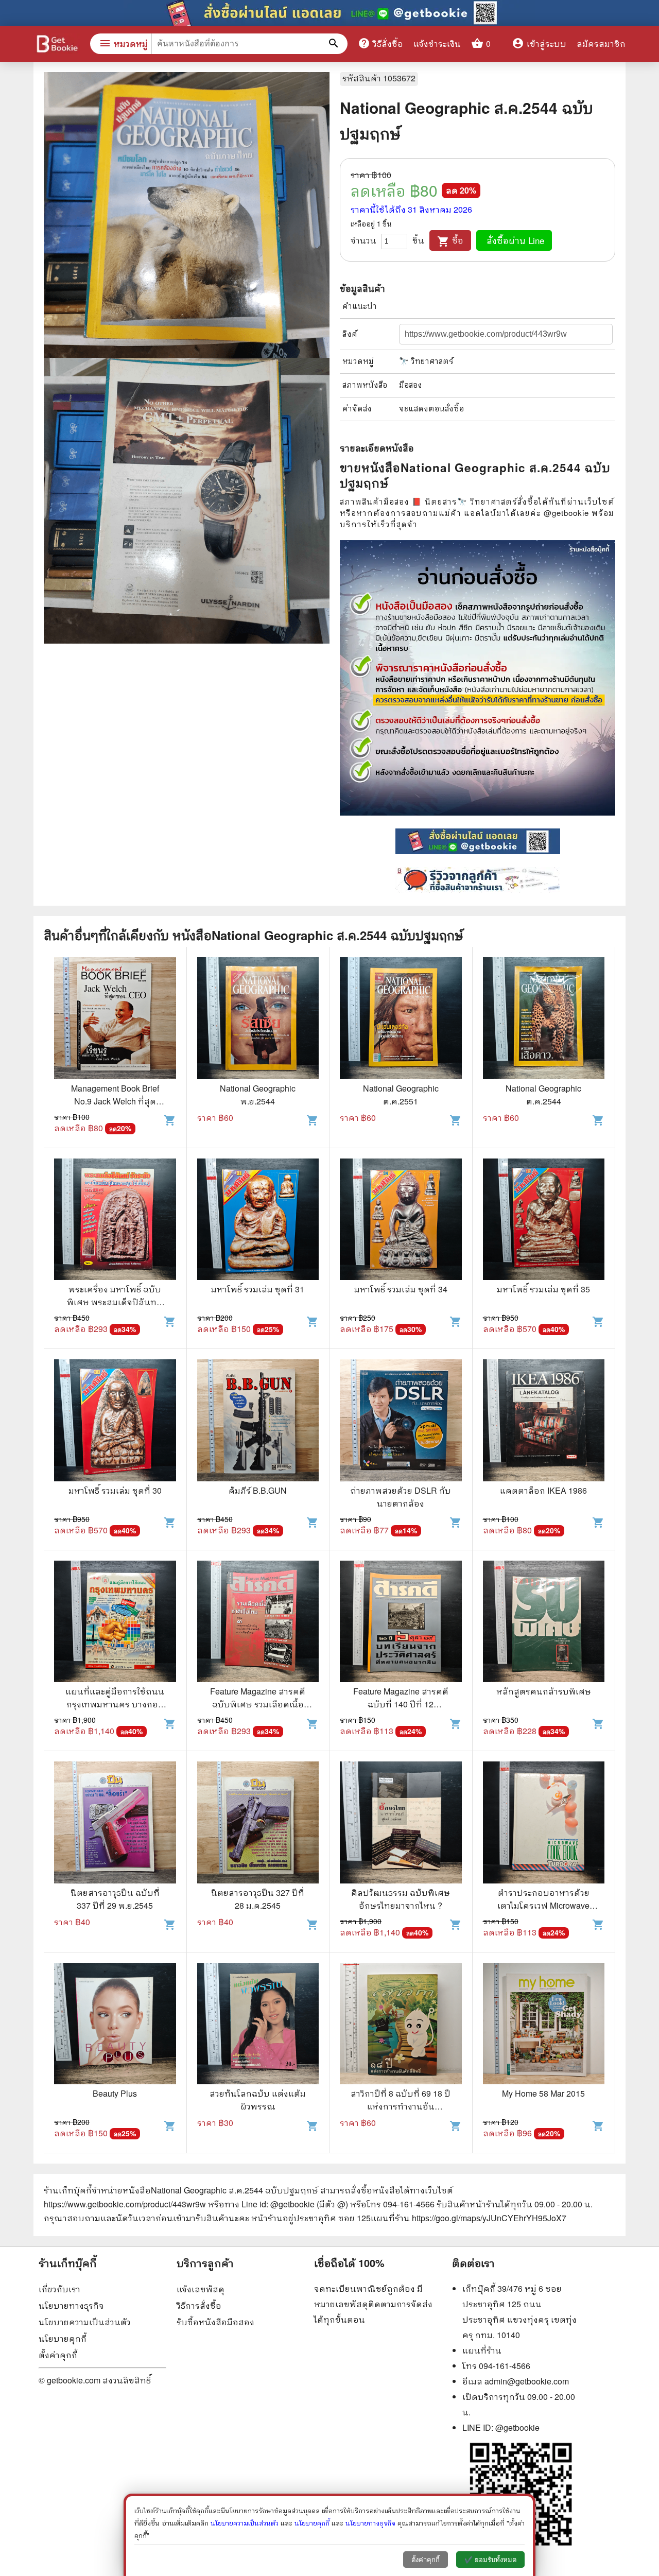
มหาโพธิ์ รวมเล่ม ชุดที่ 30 (115, 1490)
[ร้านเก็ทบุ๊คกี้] (57, 45)
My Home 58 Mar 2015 (543, 2093)
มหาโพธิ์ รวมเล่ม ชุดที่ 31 (258, 1289)
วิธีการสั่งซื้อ (199, 2305)
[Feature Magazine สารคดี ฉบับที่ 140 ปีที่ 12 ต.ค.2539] (401, 1623)
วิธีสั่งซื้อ (380, 43)
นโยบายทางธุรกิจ (71, 2305)
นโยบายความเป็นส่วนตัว (85, 2322)
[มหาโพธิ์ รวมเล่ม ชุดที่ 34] (401, 1221)
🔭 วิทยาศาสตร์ (426, 361)
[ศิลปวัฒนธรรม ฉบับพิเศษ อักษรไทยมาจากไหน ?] (401, 1824)
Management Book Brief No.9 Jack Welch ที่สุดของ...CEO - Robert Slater (115, 1101)
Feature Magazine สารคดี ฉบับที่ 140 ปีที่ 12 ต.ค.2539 (401, 1704)
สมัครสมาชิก (601, 44)
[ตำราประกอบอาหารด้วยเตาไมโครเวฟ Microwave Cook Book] (544, 1824)
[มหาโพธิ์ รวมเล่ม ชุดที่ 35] (544, 1221)
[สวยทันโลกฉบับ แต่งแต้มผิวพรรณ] (258, 2025)
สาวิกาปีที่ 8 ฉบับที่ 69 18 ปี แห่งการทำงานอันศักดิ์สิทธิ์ (401, 2106)
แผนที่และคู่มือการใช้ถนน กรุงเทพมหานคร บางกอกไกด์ (115, 1704)
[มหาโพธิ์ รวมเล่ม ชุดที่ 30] (115, 1422)
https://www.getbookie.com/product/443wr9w (125, 2204)
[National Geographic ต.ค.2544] (544, 1019)
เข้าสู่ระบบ (539, 44)
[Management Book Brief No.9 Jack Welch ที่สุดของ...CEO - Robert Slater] (115, 1019)
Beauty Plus (115, 2093)
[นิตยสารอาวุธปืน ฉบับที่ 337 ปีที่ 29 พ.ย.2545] (115, 1824)
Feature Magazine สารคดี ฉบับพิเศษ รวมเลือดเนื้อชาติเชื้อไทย (258, 1704)
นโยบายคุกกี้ (63, 2338)
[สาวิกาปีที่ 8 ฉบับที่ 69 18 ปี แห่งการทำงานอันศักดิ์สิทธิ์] (401, 2025)
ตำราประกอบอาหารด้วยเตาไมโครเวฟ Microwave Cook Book (543, 1905)
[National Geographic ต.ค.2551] (401, 1019)
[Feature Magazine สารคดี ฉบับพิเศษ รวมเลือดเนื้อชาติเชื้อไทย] (258, 1623)
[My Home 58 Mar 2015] (544, 2025)
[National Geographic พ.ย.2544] (258, 1019)
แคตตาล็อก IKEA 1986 (543, 1490)
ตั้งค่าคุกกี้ (58, 2355)
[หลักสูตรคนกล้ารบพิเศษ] (544, 1623)
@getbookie (517, 2427)
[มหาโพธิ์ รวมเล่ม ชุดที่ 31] (258, 1221)
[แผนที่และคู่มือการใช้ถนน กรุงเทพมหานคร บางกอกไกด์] (115, 1623)
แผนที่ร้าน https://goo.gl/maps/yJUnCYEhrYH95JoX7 (469, 2218)
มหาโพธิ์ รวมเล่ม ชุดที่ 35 (543, 1289)
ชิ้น (418, 240)
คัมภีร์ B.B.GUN (258, 1490)
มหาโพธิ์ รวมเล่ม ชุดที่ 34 (401, 1289)
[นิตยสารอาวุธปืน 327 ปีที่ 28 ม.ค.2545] (258, 1824)
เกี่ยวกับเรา (59, 2289)
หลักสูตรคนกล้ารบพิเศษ (544, 1691)
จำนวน (363, 240)
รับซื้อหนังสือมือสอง (215, 2322)
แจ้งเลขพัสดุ (201, 2289)
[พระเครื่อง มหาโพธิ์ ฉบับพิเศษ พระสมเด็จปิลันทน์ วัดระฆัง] (115, 1221)
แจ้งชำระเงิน (437, 44)
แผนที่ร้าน (482, 2350)
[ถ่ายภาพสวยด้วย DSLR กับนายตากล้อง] (401, 1422)
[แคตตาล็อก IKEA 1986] (544, 1422)
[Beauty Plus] (115, 2025)
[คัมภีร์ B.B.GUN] (258, 1422)
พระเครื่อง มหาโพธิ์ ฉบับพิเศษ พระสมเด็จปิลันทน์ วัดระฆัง (115, 1302)
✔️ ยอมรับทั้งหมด (490, 2560)
